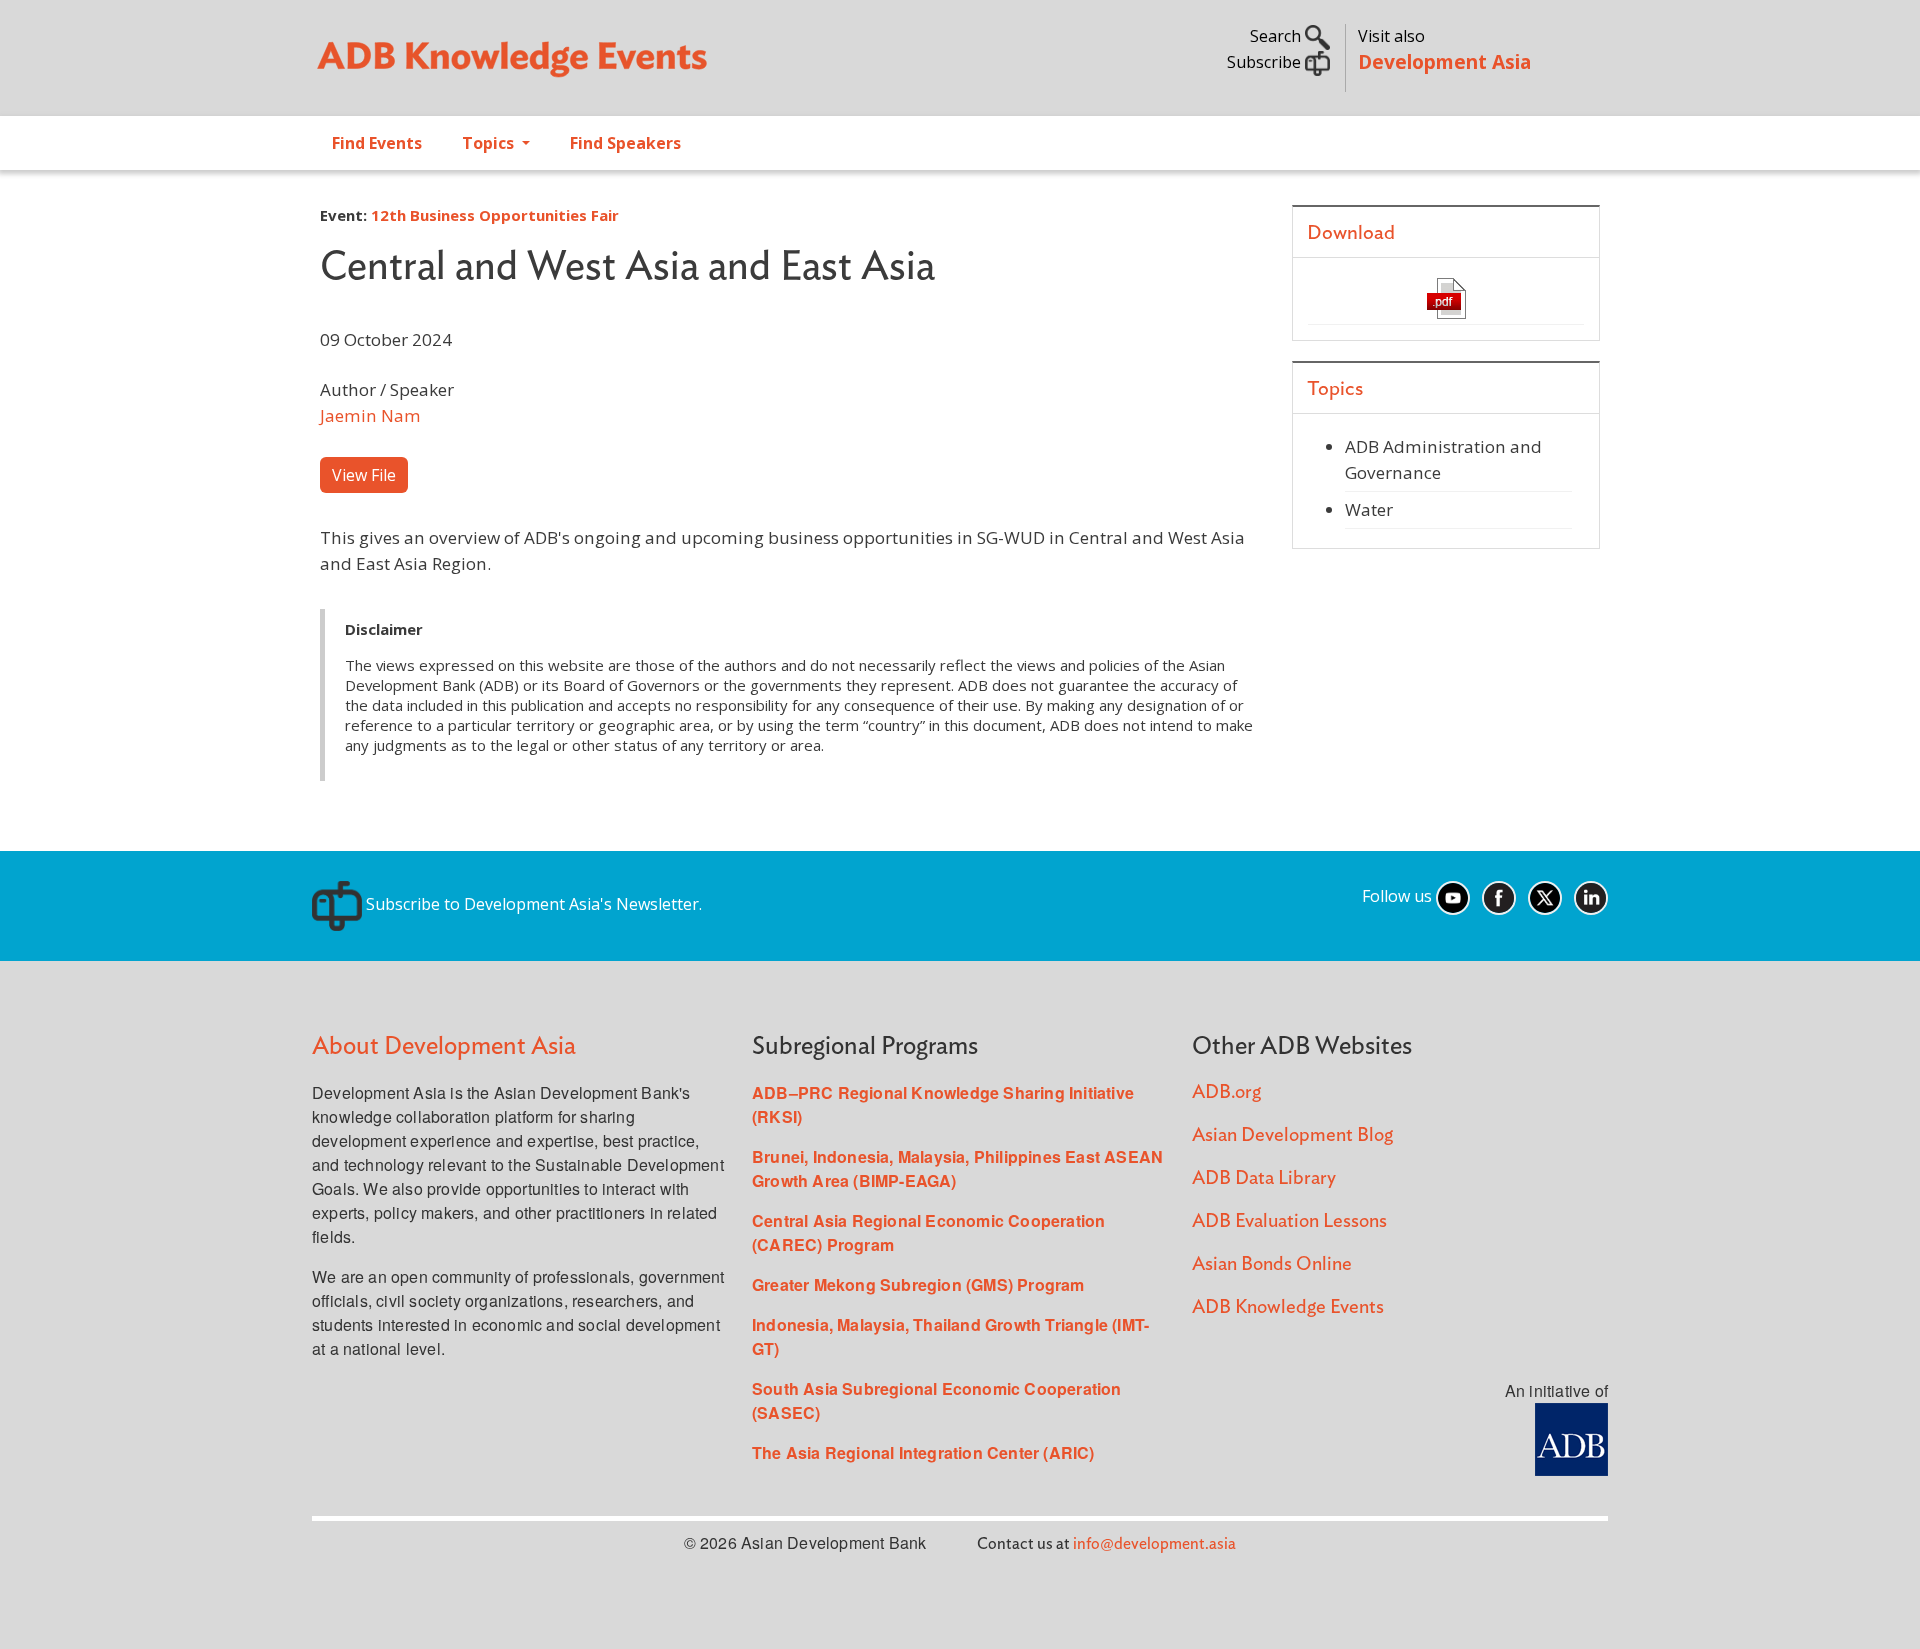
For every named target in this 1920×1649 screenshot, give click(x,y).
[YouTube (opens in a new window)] (1453, 896)
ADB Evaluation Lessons (1289, 1221)
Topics (490, 143)
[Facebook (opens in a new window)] (1499, 896)
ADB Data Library (1264, 1178)
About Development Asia (444, 1046)
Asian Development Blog (1292, 1135)
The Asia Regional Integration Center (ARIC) (923, 1452)
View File (364, 475)
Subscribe (1266, 62)
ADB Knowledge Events (1288, 1307)
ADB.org (1226, 1092)
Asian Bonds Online (1272, 1264)
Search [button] (1277, 36)
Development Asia (1444, 61)
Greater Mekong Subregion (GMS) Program (918, 1284)
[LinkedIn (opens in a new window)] (1591, 896)
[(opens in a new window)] (1571, 1437)
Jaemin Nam (370, 415)
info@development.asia (1154, 1544)
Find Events (377, 143)
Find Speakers (625, 143)
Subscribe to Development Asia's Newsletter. (532, 904)
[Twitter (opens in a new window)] (1545, 896)
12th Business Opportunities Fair (495, 215)
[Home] (626, 66)
